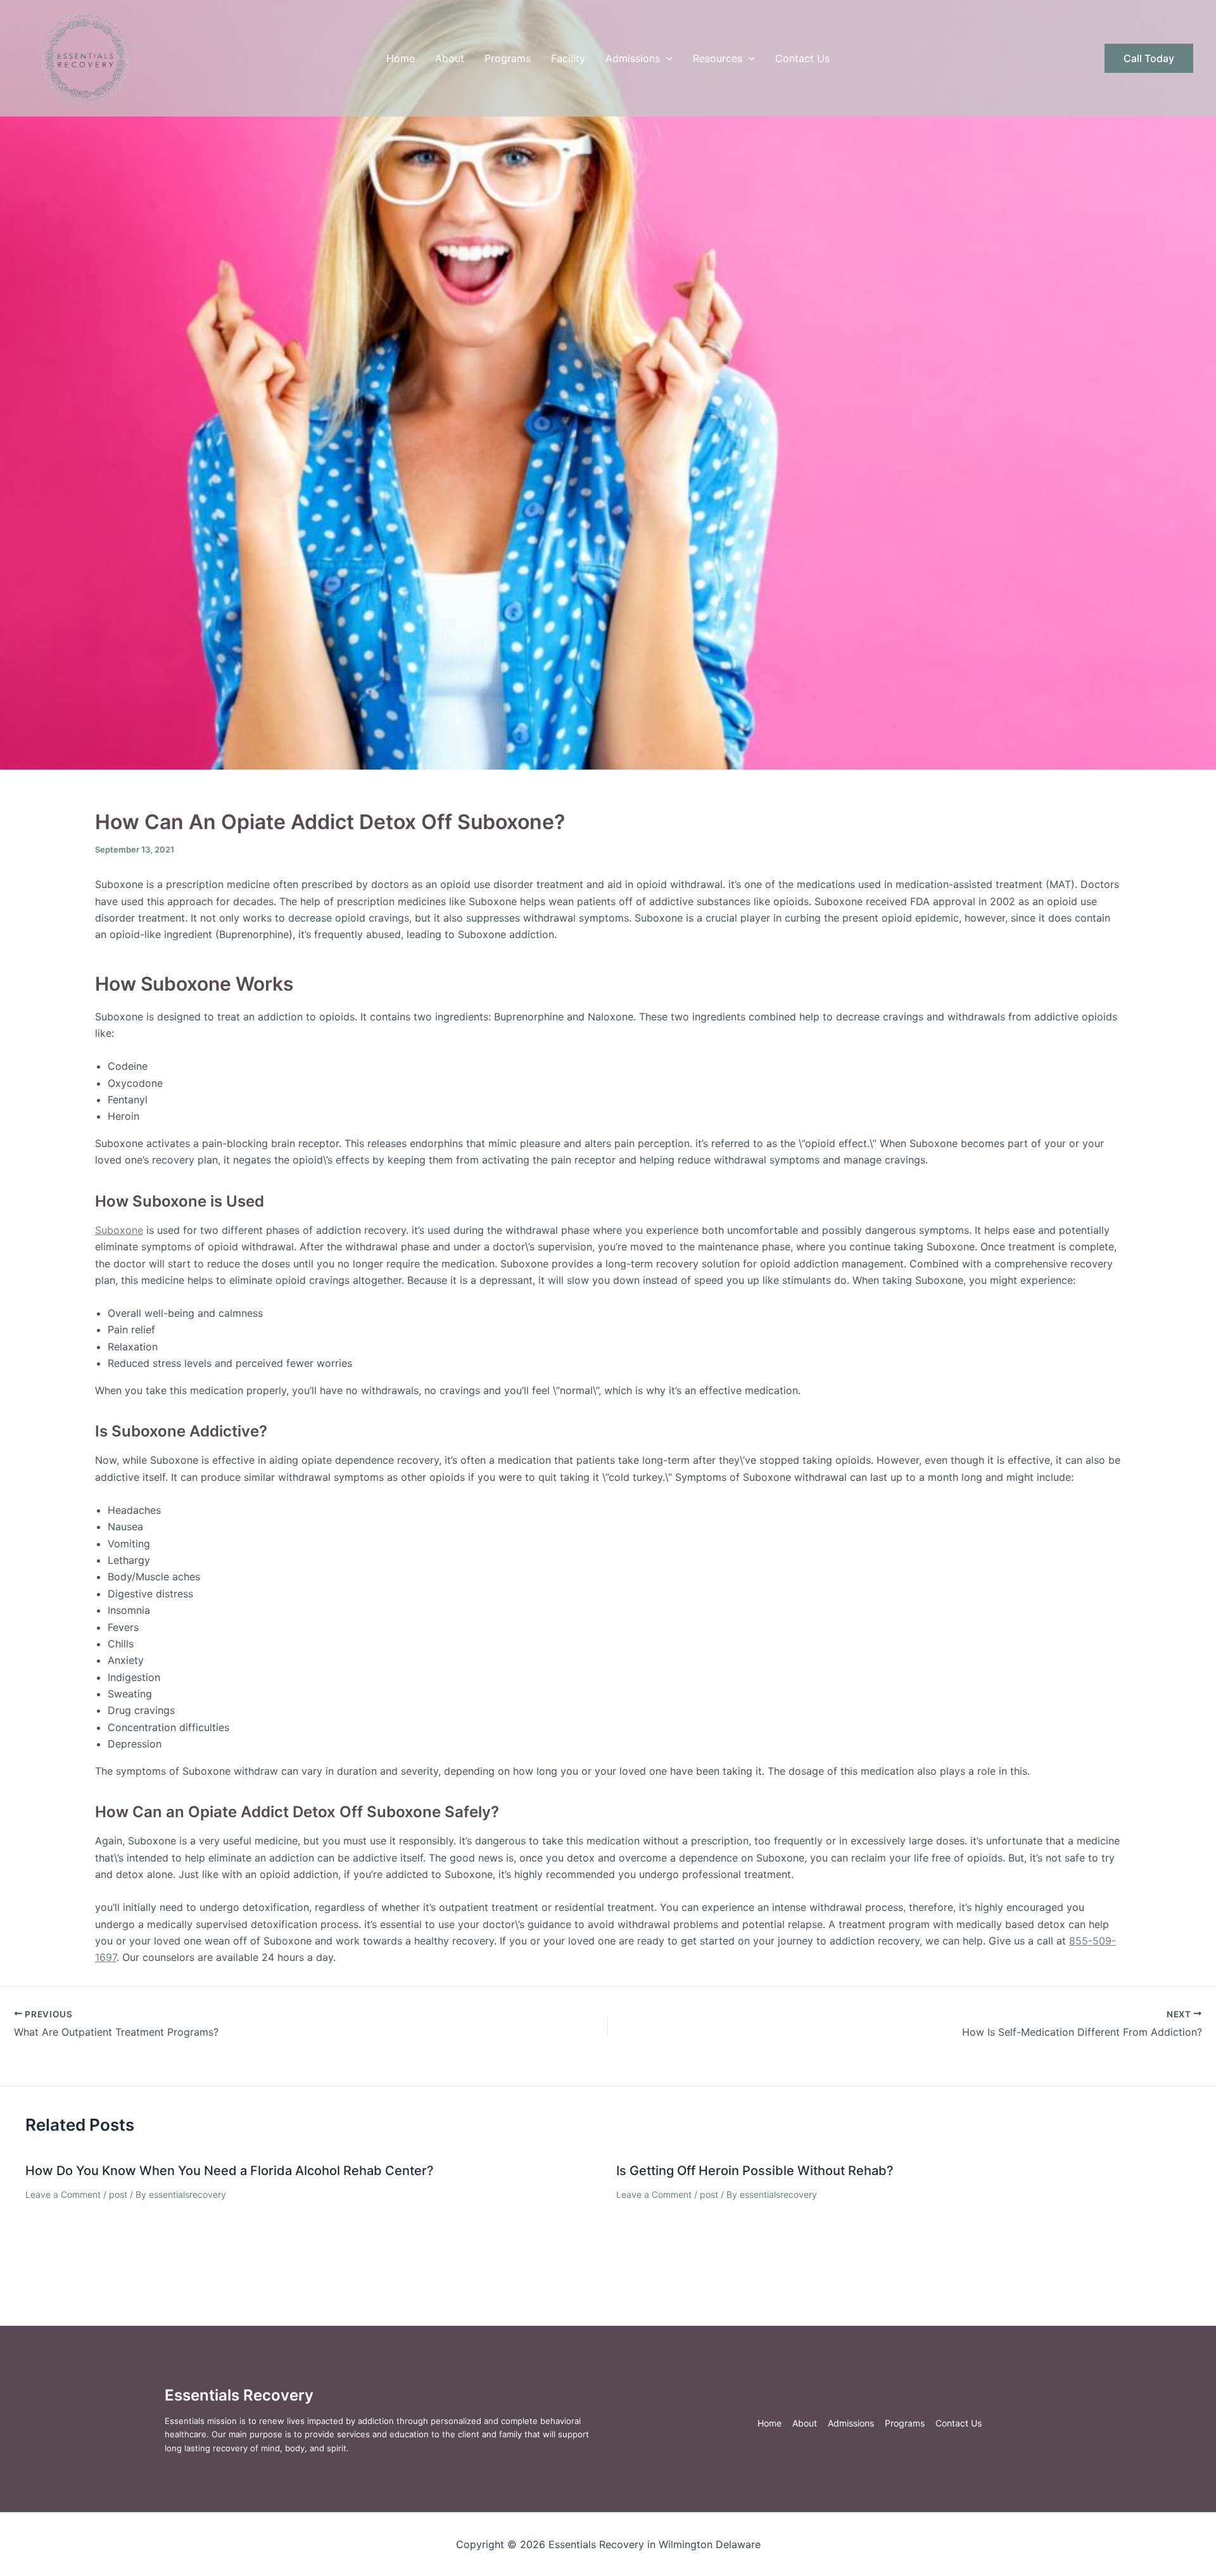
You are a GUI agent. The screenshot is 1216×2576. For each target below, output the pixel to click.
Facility (568, 58)
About (450, 58)
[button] (666, 58)
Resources (718, 58)
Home (401, 58)
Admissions (633, 58)
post (118, 2194)
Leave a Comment (63, 2194)
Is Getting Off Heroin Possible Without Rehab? (755, 2171)
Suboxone (119, 1230)
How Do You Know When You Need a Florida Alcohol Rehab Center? (230, 2171)
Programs (508, 58)
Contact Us (802, 58)
